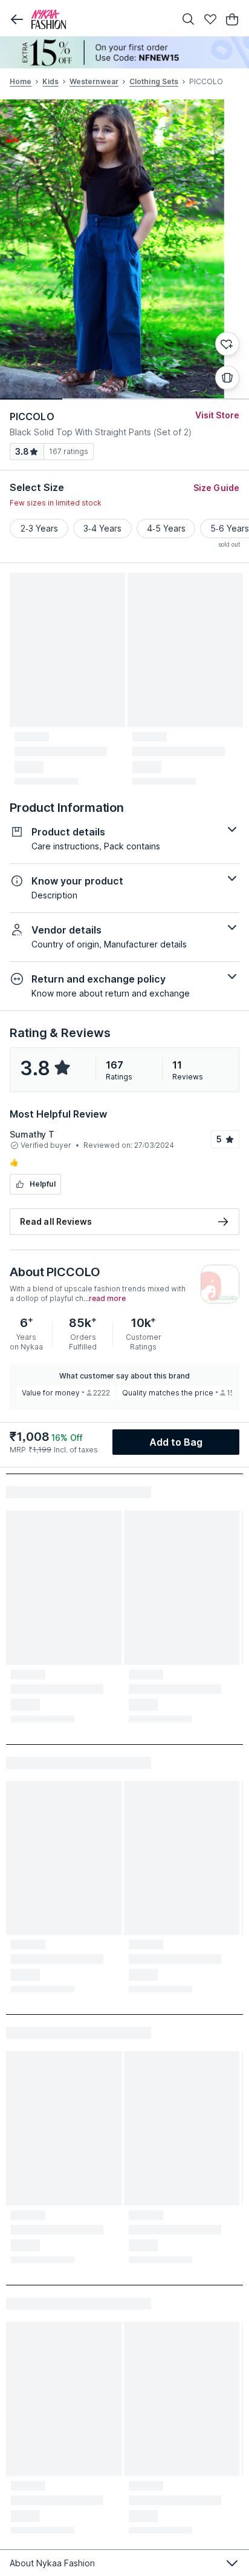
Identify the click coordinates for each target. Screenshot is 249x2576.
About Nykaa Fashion (52, 2563)
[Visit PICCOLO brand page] (220, 1284)
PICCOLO (32, 417)
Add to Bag (176, 1442)
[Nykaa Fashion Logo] (100, 19)
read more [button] (107, 1299)
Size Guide (216, 488)
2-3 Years (39, 528)
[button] (17, 19)
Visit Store (217, 415)
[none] (124, 52)
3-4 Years (102, 528)
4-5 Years (166, 528)
